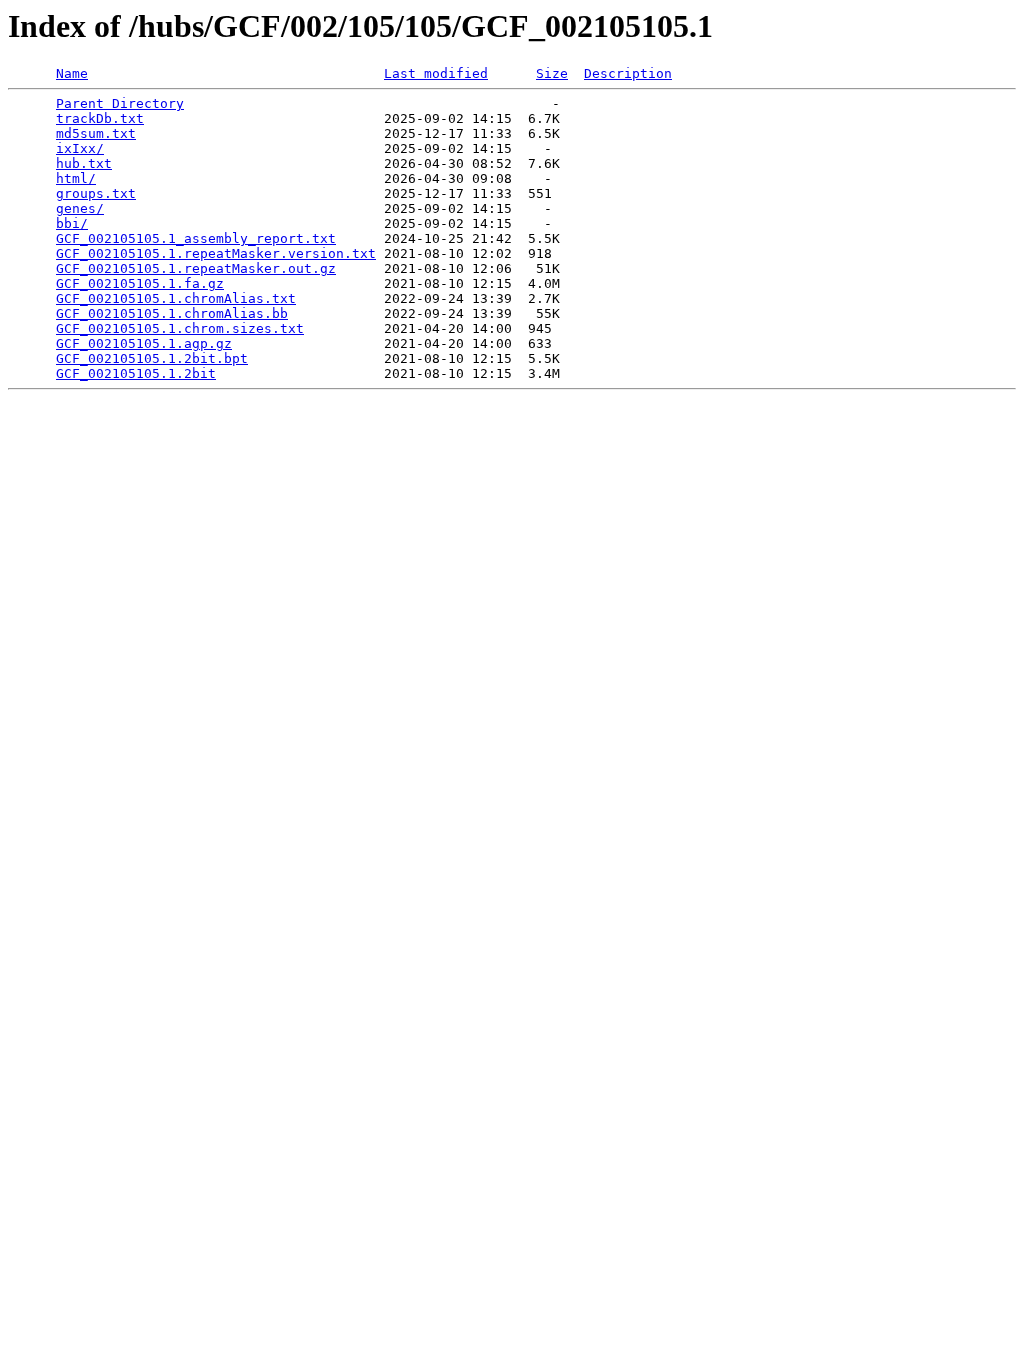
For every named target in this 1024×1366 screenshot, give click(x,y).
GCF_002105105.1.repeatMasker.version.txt (216, 253)
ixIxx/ (80, 148)
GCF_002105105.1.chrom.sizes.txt (180, 328)
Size (552, 73)
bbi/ (72, 223)
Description (628, 73)
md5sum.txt (96, 133)
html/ (76, 178)
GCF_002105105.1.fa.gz (140, 283)
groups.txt (96, 193)
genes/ (80, 208)
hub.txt (84, 163)
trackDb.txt (100, 118)
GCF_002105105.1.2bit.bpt (152, 358)
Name (72, 73)
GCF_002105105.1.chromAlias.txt (176, 298)
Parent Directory (120, 103)
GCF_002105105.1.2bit (136, 373)
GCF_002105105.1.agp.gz (144, 343)
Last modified (436, 73)
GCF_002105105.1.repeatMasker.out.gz (196, 268)
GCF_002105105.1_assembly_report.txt (196, 238)
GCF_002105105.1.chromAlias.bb (172, 313)
